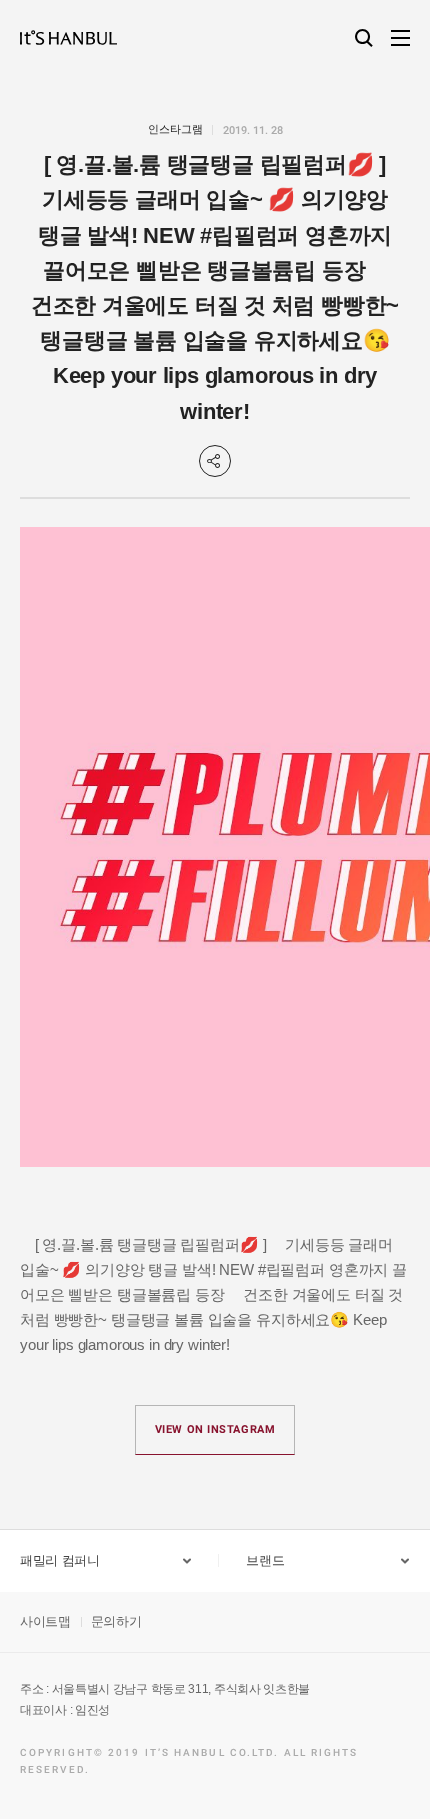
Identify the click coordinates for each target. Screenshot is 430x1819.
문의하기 (116, 1621)
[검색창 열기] (364, 38)
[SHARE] (215, 461)
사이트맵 (45, 1621)
